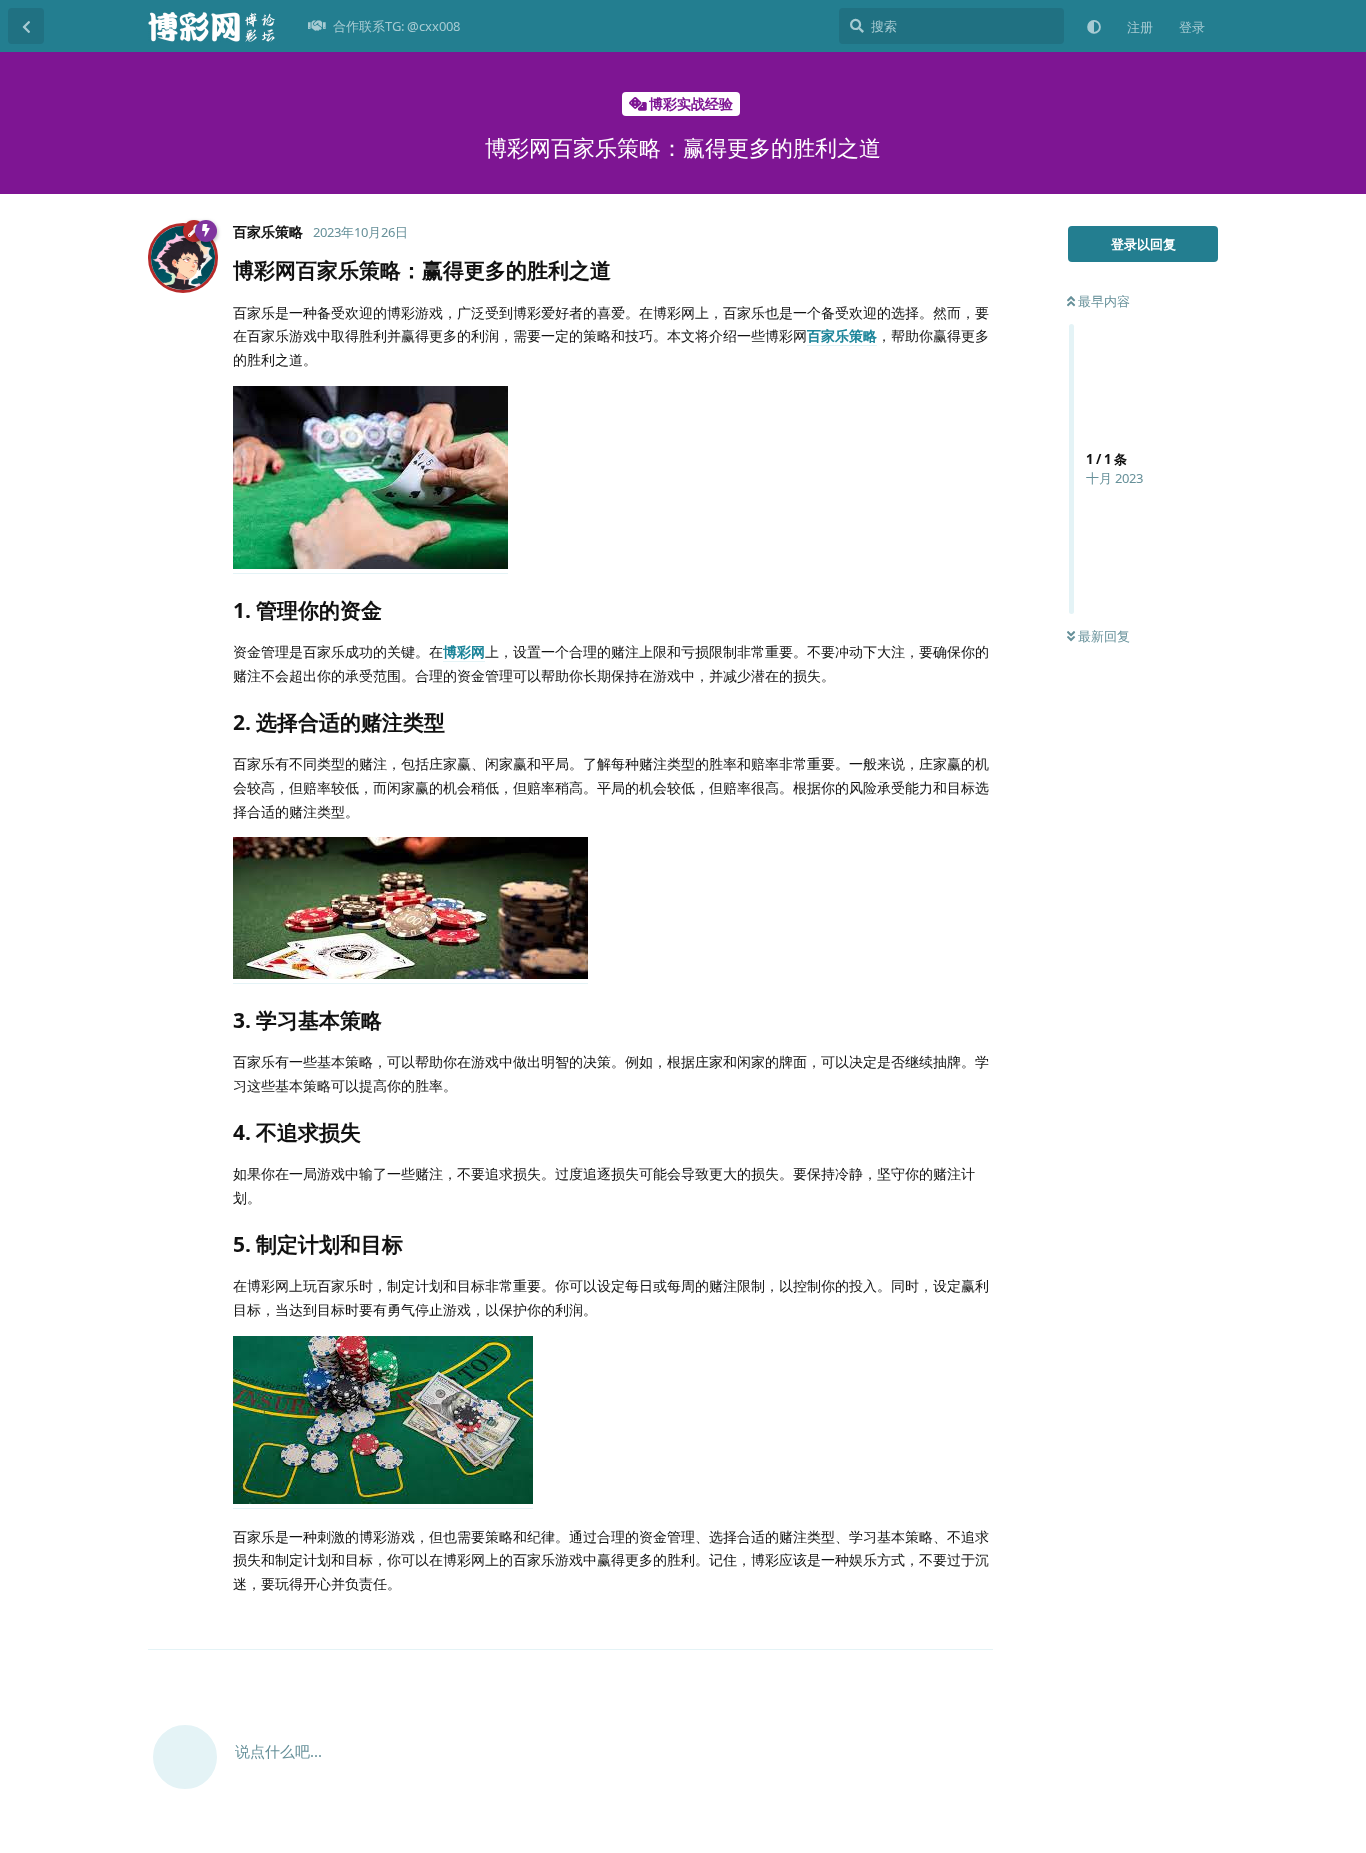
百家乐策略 (842, 335)
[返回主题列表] (26, 26)
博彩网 (464, 651)
